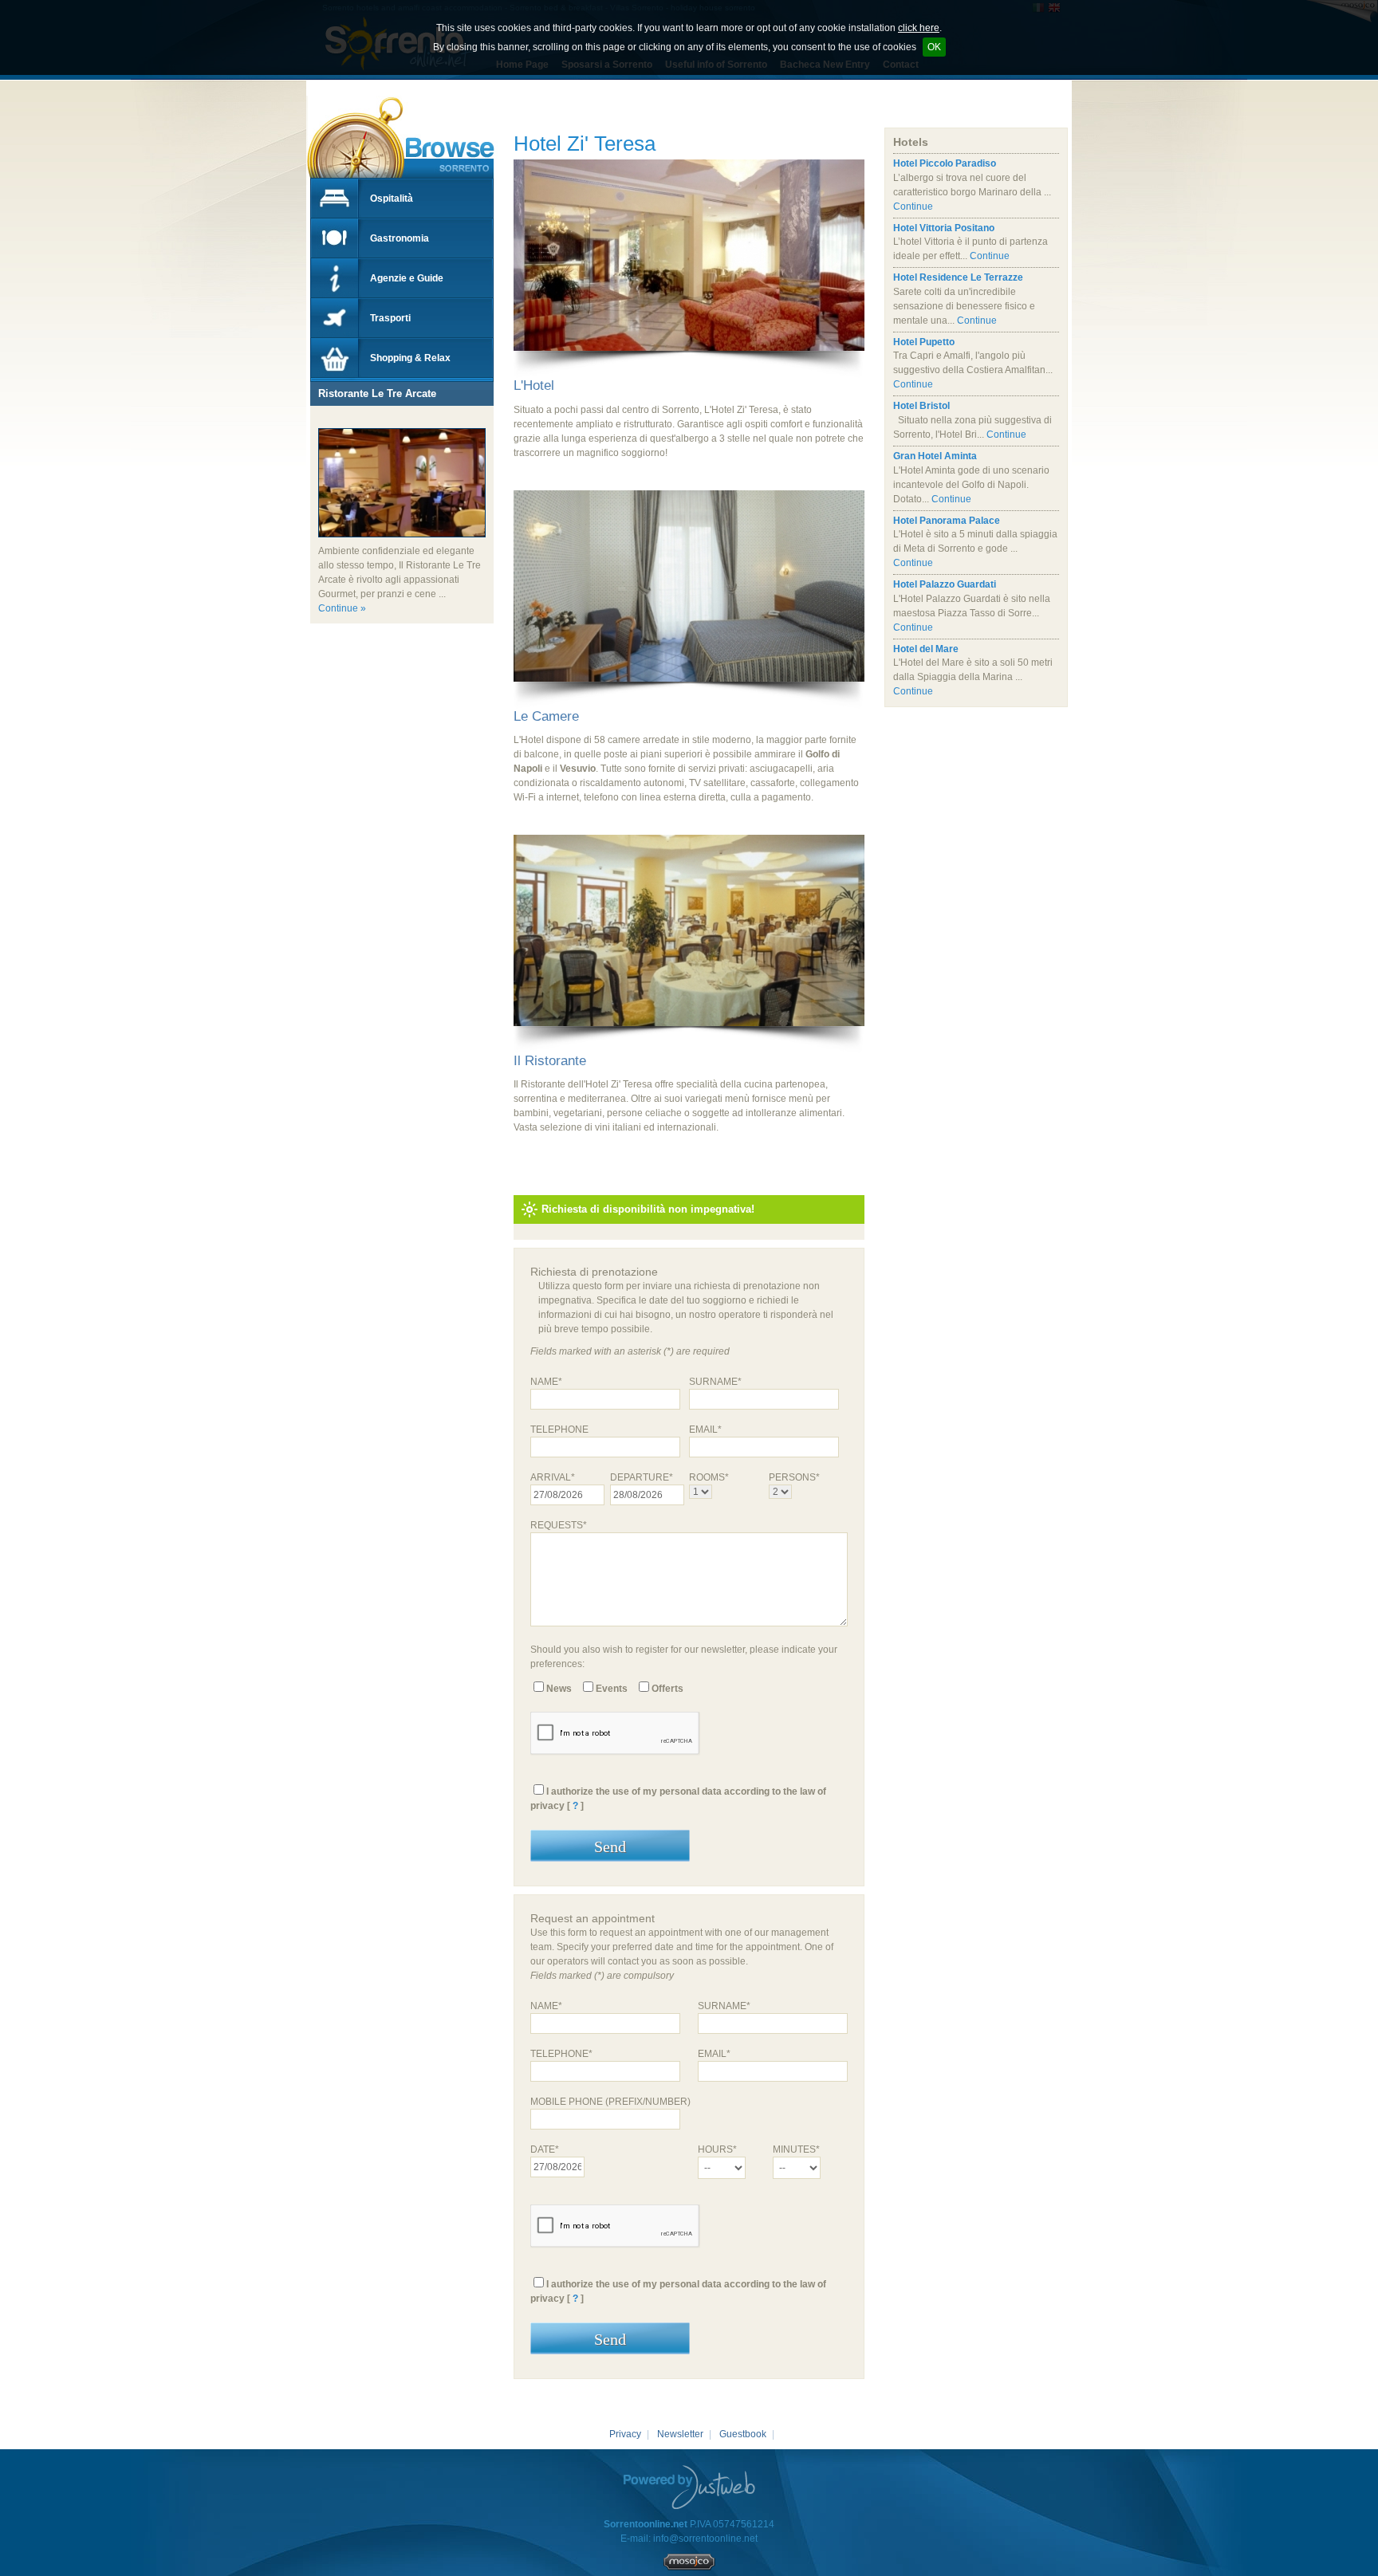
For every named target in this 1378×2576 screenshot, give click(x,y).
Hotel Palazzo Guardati (945, 584)
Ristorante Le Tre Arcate (377, 393)
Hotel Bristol (921, 406)
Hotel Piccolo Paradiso (945, 163)
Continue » (342, 608)
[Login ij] (689, 2567)
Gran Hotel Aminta (935, 456)
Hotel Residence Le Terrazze (958, 277)
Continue (913, 206)
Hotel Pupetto (924, 342)
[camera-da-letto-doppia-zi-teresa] (689, 695)
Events (612, 1689)
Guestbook (743, 2434)
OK (934, 47)
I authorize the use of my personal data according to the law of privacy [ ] (678, 1799)
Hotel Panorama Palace (947, 521)
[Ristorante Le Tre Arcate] (318, 421)
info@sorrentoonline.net (705, 2539)
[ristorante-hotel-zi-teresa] (689, 1040)
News (559, 1689)
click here (919, 28)
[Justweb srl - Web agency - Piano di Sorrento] (689, 2487)
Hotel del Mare (926, 649)
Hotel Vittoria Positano (944, 228)
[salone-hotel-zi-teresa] (689, 364)
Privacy (625, 2434)
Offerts (667, 1689)
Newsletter (680, 2434)
